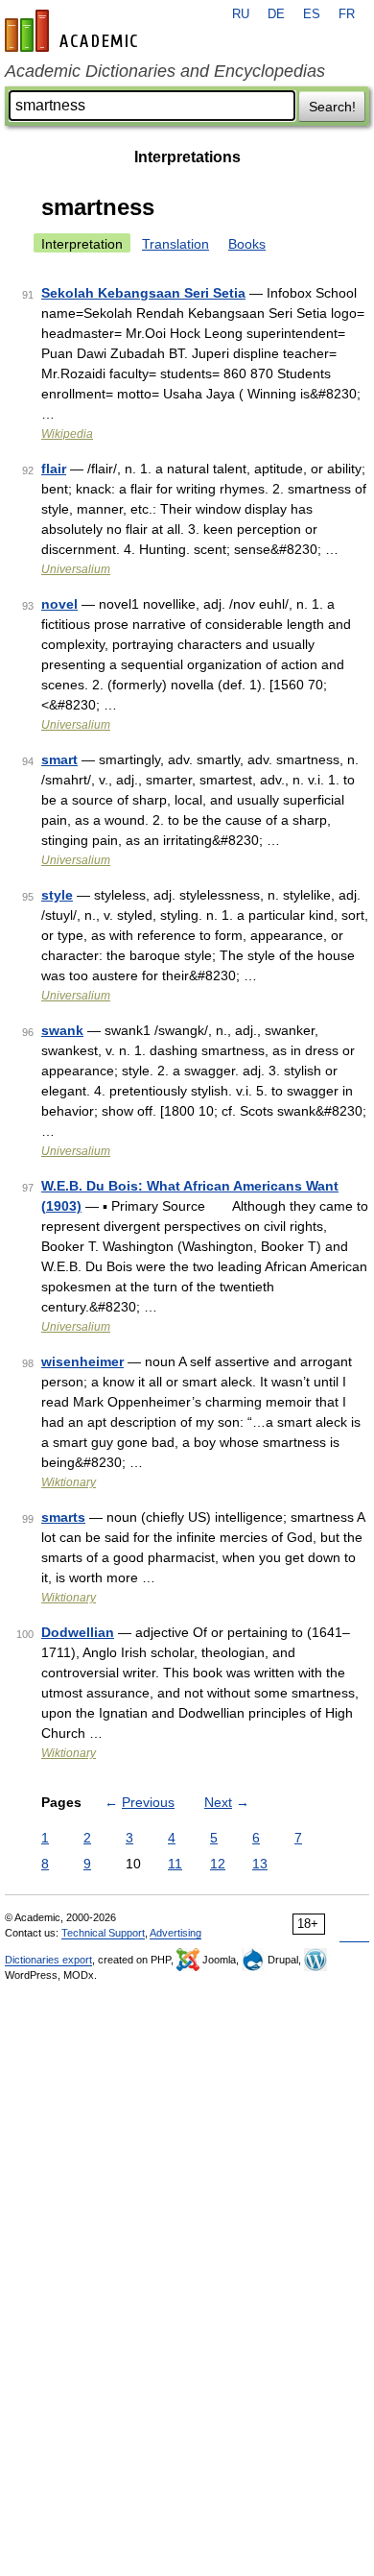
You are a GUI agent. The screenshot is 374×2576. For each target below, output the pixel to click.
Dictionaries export (48, 1960)
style (57, 895)
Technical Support (103, 1933)
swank (62, 1030)
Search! (332, 107)
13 (260, 1864)
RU (241, 14)
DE (276, 14)
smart (59, 759)
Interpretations (187, 157)
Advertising (175, 1933)
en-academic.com (74, 31)
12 (218, 1864)
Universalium (76, 569)
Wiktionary (69, 1482)
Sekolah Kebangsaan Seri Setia (143, 293)
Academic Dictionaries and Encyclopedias (165, 71)
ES (312, 14)
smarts (63, 1517)
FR (347, 14)
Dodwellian (78, 1632)
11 (175, 1864)
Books (247, 244)
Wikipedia (67, 434)
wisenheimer (82, 1361)
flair (54, 469)
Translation (175, 244)
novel (59, 604)
